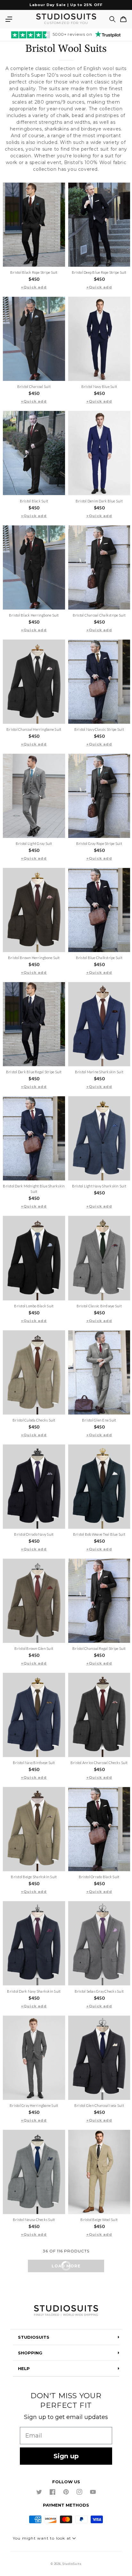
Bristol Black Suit (34, 501)
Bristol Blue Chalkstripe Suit (99, 958)
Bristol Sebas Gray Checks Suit (99, 1991)
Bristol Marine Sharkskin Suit (99, 1072)
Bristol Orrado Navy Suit (34, 1534)
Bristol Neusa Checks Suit (34, 2220)
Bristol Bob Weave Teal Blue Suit (99, 1534)
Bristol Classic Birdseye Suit (99, 1306)
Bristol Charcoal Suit (34, 386)
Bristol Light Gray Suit (34, 843)
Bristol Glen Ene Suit (99, 1420)
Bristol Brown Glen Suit (34, 1648)
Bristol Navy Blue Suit (99, 386)
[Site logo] (66, 2311)
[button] (9, 19)
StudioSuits (72, 2564)
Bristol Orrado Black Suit (99, 1877)
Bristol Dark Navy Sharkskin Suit (34, 1991)
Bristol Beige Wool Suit (99, 2220)
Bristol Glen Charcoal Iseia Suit (99, 2105)
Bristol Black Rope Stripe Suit (34, 272)
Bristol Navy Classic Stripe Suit (99, 729)
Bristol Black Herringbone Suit (34, 615)
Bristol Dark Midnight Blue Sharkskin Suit (34, 1189)
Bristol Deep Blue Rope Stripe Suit (99, 272)
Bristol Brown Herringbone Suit (34, 958)
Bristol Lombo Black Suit (34, 1306)
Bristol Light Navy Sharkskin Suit (99, 1186)
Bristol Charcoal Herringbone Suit (34, 729)
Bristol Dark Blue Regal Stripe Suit (34, 1072)
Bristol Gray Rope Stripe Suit (99, 843)
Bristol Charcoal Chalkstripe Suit (99, 615)
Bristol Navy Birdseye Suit (34, 1763)
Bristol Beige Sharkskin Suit (34, 1877)
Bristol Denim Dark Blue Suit (99, 501)
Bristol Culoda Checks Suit (34, 1420)
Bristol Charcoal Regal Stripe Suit (99, 1648)
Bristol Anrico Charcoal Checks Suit (99, 1763)
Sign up (66, 2456)
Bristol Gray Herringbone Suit (34, 2105)
